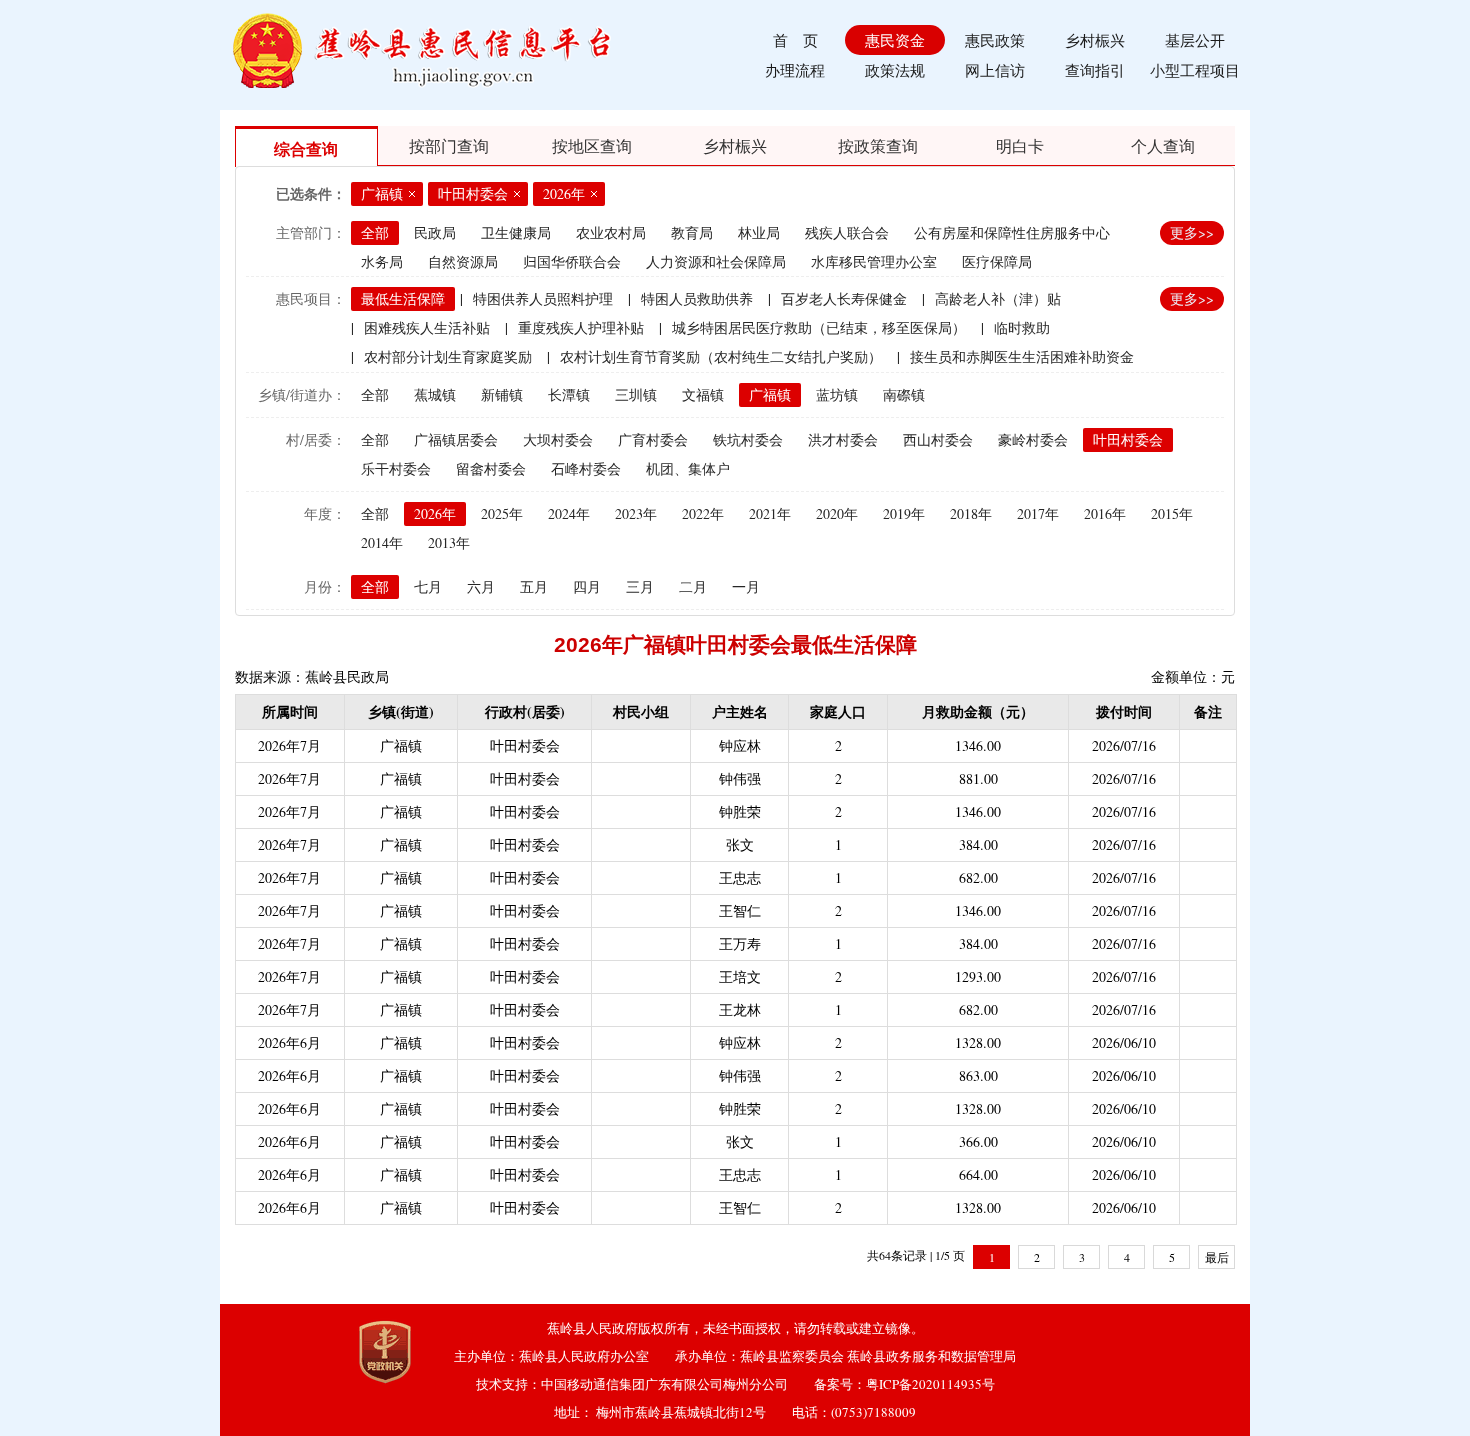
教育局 (692, 232)
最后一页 (1217, 1259)
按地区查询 (592, 145)
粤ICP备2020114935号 (930, 1384)
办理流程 (795, 70)
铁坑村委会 (748, 439)
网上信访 (995, 70)
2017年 (1038, 513)
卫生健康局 (516, 232)
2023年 (636, 513)
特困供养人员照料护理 (543, 298)
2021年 (770, 513)
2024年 (569, 513)
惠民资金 (895, 40)
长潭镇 (569, 394)
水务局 (382, 261)
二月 (693, 586)
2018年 (971, 513)
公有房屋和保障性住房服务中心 (1012, 232)
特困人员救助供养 (697, 298)
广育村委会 (653, 439)
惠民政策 (995, 40)
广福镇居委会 (456, 439)
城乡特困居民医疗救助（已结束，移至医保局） (819, 327)
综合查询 (306, 148)
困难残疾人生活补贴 (427, 327)
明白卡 (1020, 145)
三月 (640, 586)
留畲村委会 (491, 468)
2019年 (904, 513)
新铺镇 (502, 394)
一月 (746, 586)
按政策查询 (878, 145)
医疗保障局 (997, 261)
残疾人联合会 (847, 232)
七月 (428, 586)
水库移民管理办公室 (874, 261)
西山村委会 (938, 439)
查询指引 (1095, 70)
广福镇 (770, 394)
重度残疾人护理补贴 (581, 327)
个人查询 (1163, 145)
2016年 (1105, 513)
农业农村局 (611, 232)
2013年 (449, 542)
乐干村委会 (396, 468)
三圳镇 (636, 394)
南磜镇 (904, 394)
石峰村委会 (586, 468)
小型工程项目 (1195, 70)
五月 (534, 586)
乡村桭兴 (1095, 40)
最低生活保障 (403, 298)
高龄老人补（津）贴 (998, 298)
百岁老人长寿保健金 (844, 298)
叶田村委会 (1128, 439)
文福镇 (703, 394)
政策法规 (895, 70)
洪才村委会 (843, 439)
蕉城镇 (435, 394)
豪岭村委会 (1033, 439)
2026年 (435, 513)
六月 (481, 586)
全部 (375, 232)
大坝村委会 (558, 439)
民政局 (435, 232)
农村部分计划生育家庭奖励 (448, 356)
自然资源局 (463, 261)
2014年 (382, 542)
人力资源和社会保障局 (716, 261)
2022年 (703, 513)
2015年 (1172, 513)
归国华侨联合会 (572, 261)
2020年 (837, 513)
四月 (587, 586)
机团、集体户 (688, 468)
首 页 (795, 40)
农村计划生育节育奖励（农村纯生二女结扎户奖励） (721, 356)
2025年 (502, 513)
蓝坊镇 (837, 394)
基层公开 (1195, 40)
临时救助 (1022, 327)
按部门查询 (449, 145)
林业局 (759, 232)
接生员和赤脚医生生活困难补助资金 (1022, 356)
